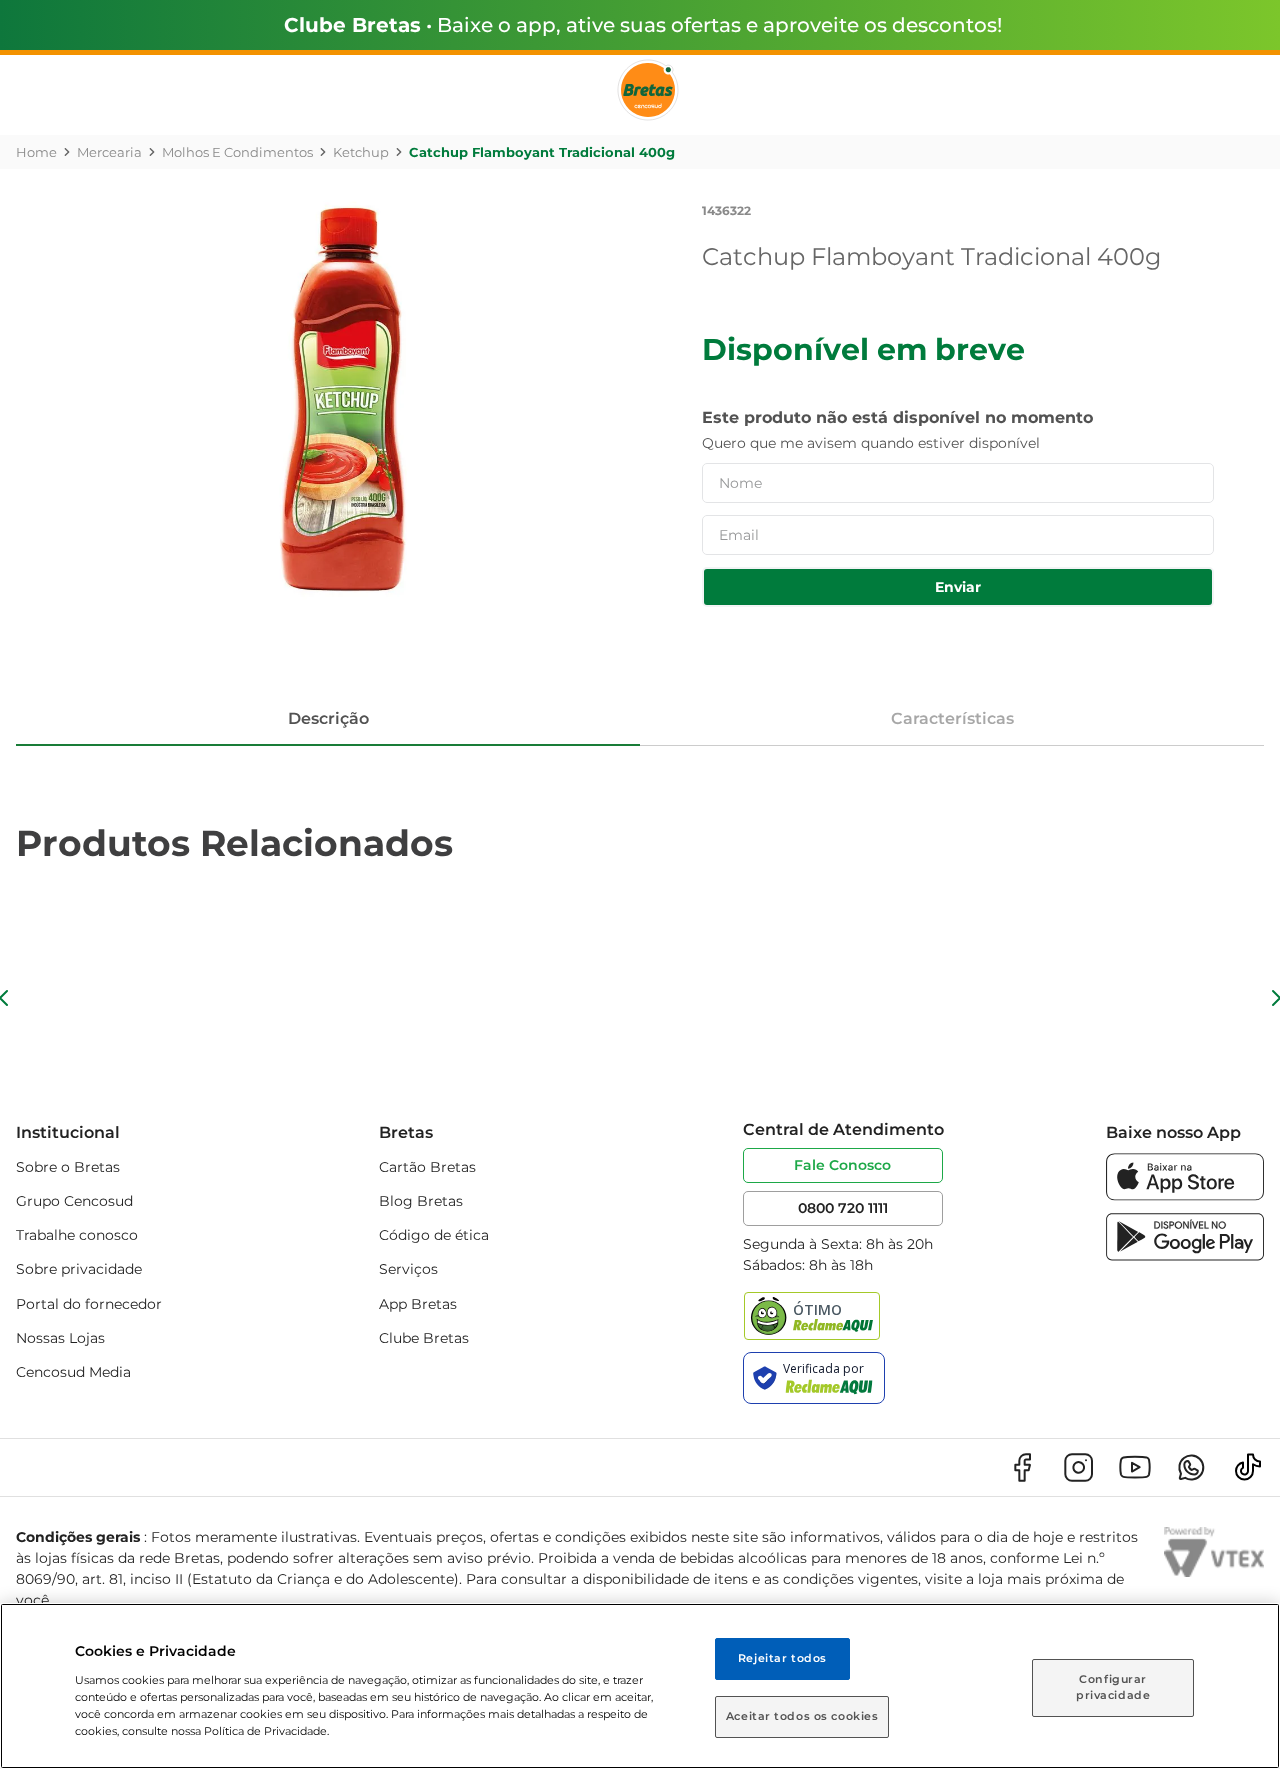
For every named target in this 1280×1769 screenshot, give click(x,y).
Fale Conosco (842, 1165)
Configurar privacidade (1113, 1687)
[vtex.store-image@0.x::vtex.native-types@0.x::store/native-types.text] (1022, 1467)
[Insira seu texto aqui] (1185, 1195)
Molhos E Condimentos (237, 152)
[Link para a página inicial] (36, 152)
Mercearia (109, 152)
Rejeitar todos (782, 1658)
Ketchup (361, 152)
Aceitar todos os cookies (802, 1716)
